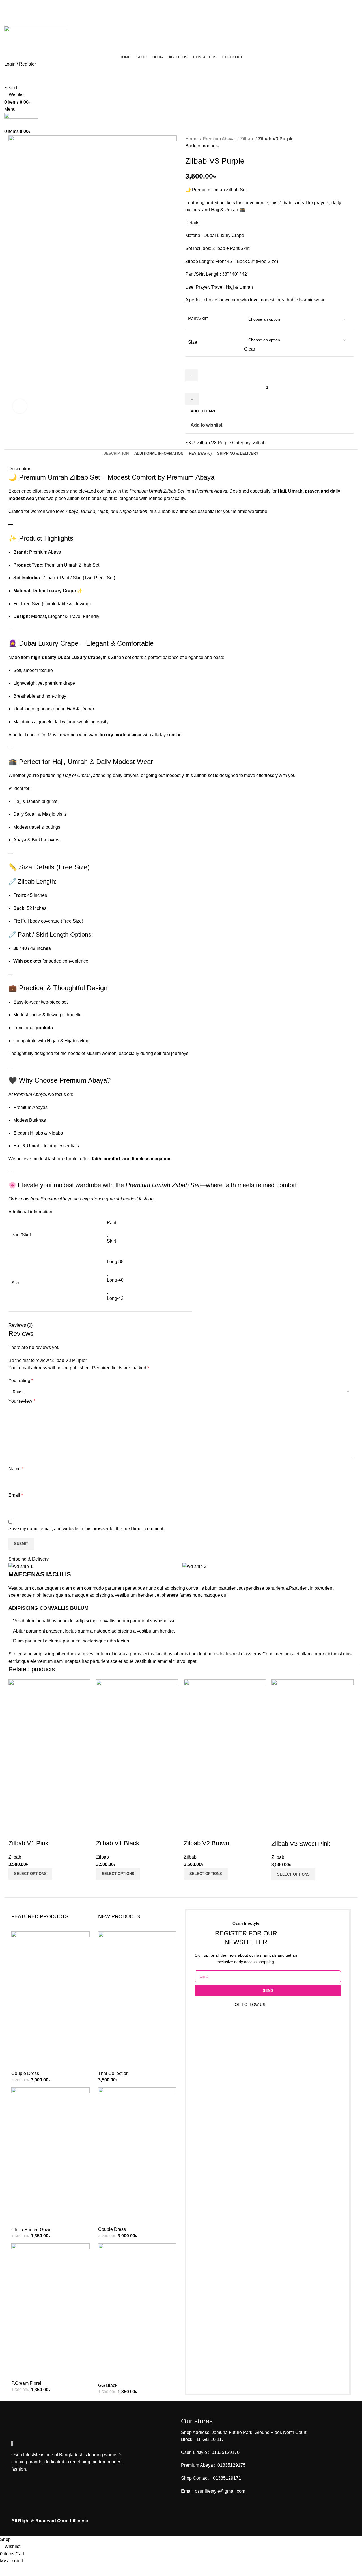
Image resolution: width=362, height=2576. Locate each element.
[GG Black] (137, 2313)
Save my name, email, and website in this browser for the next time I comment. (86, 1529)
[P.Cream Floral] (50, 2311)
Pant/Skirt (198, 318)
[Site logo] (35, 39)
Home (192, 139)
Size (193, 342)
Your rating (21, 1381)
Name (16, 1469)
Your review (22, 1401)
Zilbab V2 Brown (206, 1843)
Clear (250, 349)
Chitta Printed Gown (32, 2230)
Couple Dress (25, 2073)
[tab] (116, 454)
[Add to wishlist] (31, 1832)
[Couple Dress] (50, 2000)
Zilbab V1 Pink (28, 1843)
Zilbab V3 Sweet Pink (301, 1844)
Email (16, 1495)
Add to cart (203, 411)
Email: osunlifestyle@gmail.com (213, 2491)
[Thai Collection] (137, 2000)
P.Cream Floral (26, 2383)
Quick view (16, 1832)
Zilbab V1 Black (118, 1843)
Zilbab (247, 139)
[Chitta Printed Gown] (50, 2156)
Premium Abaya (219, 139)
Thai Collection (113, 2073)
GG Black (108, 2385)
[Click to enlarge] (20, 406)
